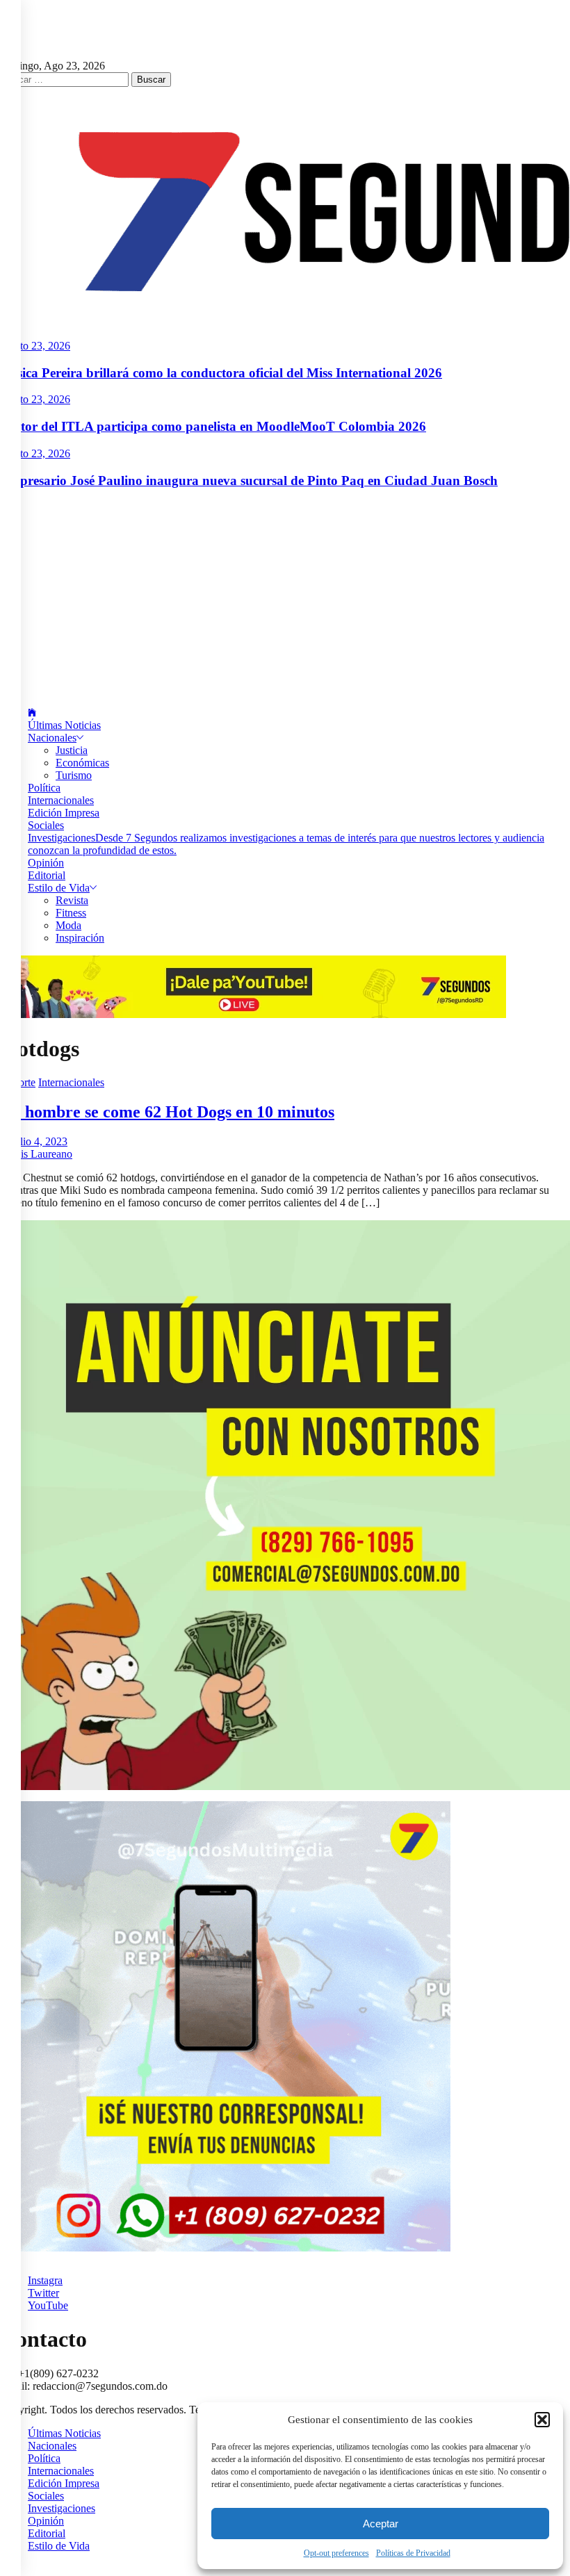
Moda (68, 925)
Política (44, 788)
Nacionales (52, 738)
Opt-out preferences (336, 2553)
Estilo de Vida (59, 888)
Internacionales (61, 800)
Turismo (74, 775)
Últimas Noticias (64, 725)
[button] (542, 2420)
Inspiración (80, 938)
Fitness (71, 913)
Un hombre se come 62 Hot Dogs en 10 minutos (167, 1112)
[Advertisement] (285, 598)
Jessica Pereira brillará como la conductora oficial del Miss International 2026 (221, 373)
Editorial (47, 875)
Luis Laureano (40, 1154)
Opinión (46, 863)
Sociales (46, 825)
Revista (72, 900)
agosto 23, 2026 (35, 346)
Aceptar (381, 2524)
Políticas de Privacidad (413, 2553)
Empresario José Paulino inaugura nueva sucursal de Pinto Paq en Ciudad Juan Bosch (249, 481)
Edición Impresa (64, 813)
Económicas (82, 763)
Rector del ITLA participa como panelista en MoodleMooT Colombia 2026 (213, 426)
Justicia (72, 750)
